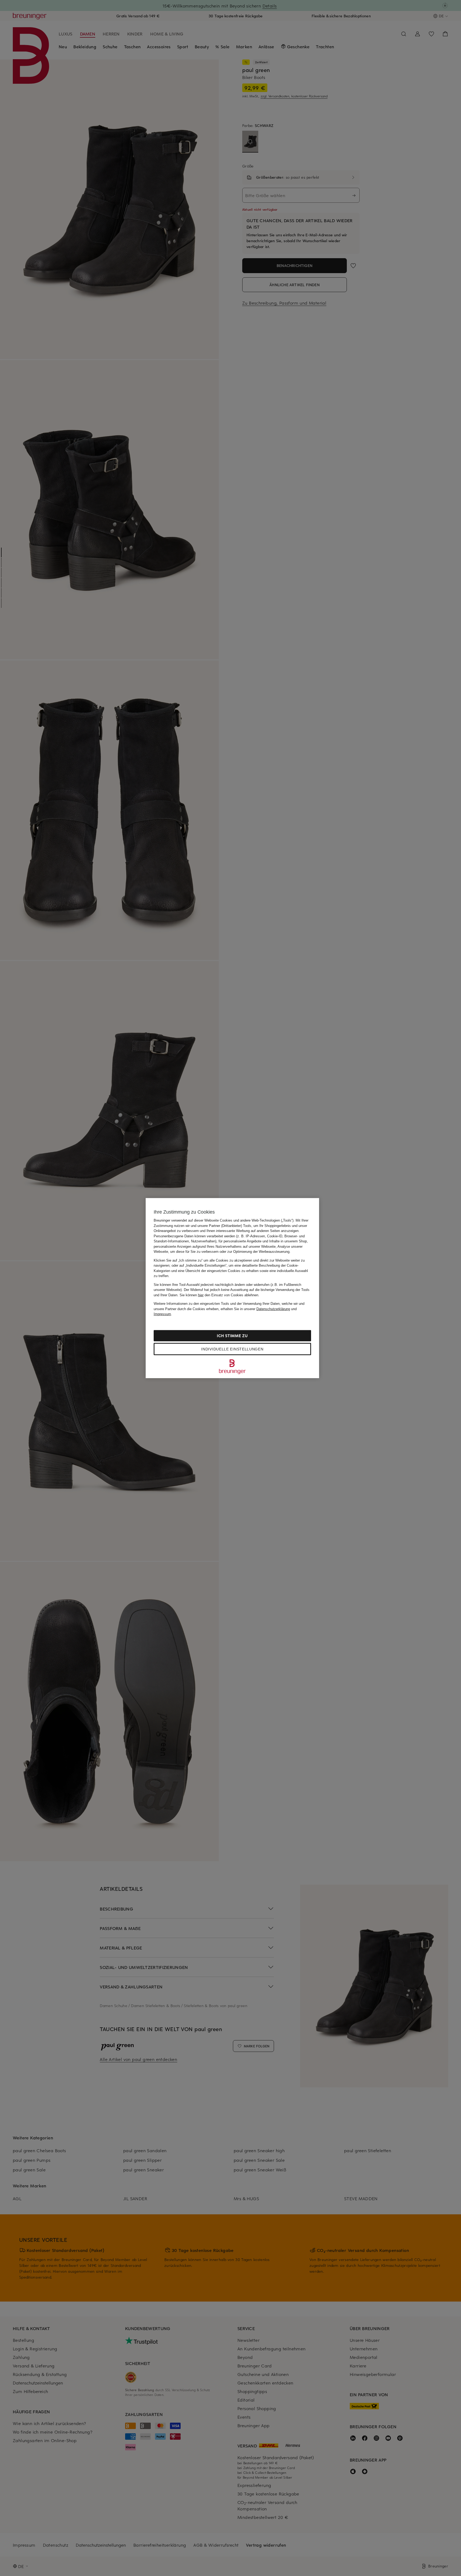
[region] (232, 1288)
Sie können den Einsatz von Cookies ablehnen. (219, 1295)
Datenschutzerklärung (273, 1309)
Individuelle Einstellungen (232, 1349)
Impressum (162, 1314)
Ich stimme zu (232, 1335)
